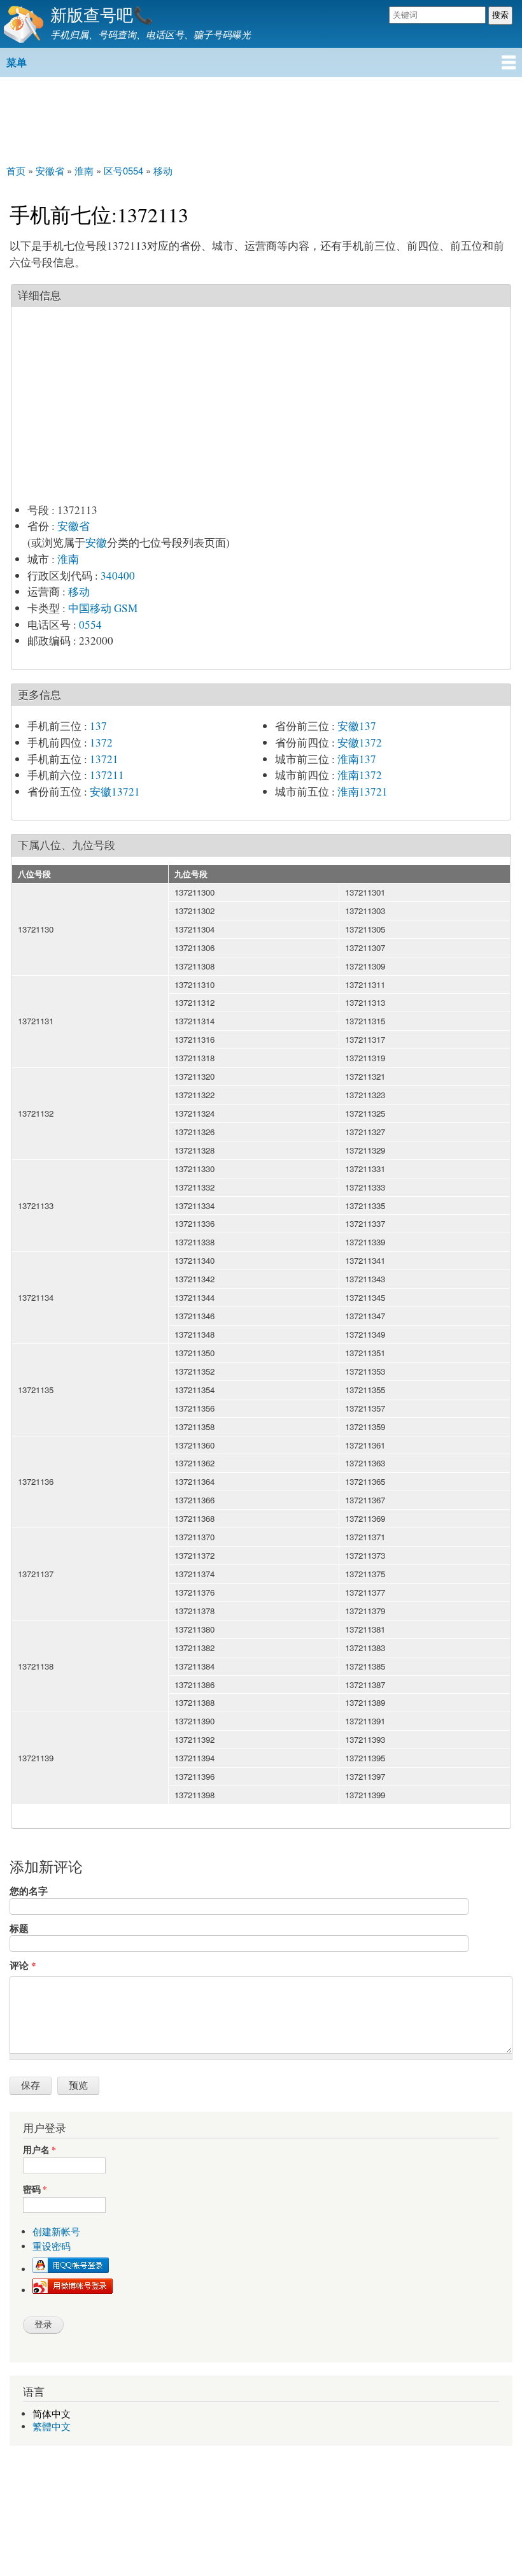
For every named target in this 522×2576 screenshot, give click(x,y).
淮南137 (357, 759)
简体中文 (52, 2414)
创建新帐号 (56, 2232)
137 (98, 726)
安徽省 (74, 526)
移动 (79, 591)
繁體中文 (52, 2427)
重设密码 (52, 2246)
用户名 (39, 2150)
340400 (118, 576)
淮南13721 (363, 791)
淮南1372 (360, 775)
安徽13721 (115, 791)
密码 (35, 2190)
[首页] (22, 24)
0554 (90, 625)
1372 (101, 742)
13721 (104, 759)
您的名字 (29, 1891)
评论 (23, 1965)
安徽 (96, 542)
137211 (107, 775)
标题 (19, 1928)
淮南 (68, 559)
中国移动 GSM (103, 608)
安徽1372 (360, 742)
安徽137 (357, 726)
